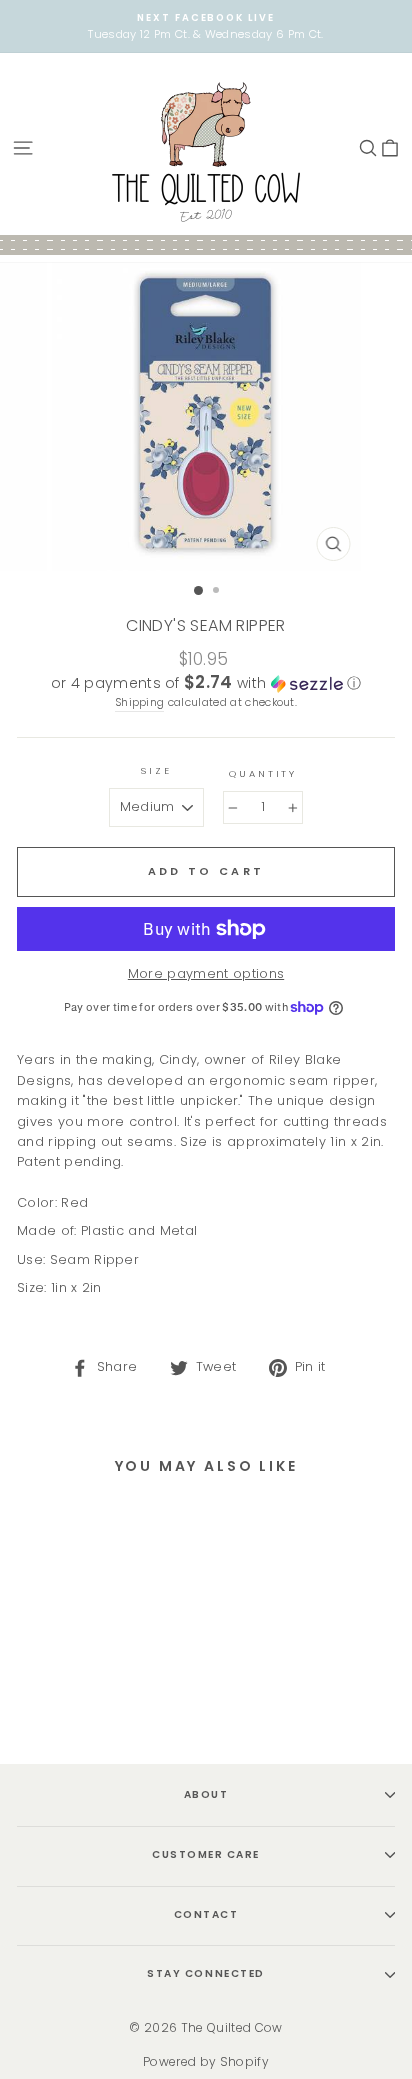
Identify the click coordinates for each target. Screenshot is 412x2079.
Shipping (140, 702)
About (206, 1794)
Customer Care (206, 1854)
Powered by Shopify (206, 2061)
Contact (206, 1914)
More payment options (206, 973)
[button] (206, 683)
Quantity (263, 773)
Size (156, 770)
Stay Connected (205, 1973)
